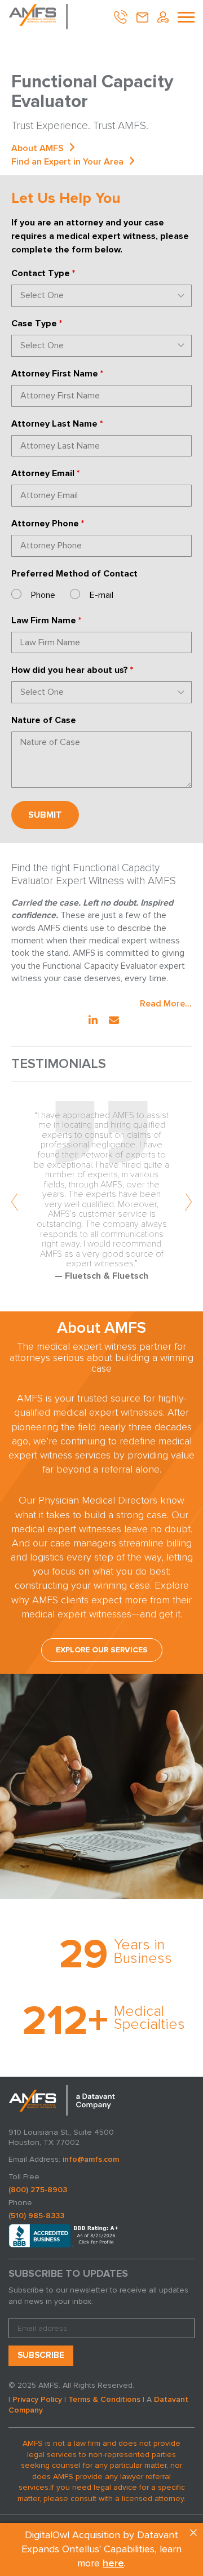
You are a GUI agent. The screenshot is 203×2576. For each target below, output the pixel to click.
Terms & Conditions (104, 2399)
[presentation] (15, 1203)
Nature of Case (44, 720)
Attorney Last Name (57, 424)
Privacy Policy (37, 2399)
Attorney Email (45, 473)
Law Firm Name (46, 620)
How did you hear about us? (72, 670)
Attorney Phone (48, 524)
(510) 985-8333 (36, 2216)
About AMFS (37, 148)
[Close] (193, 2533)
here (113, 2564)
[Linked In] (93, 1021)
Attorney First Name (57, 374)
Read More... (166, 1004)
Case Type (37, 323)
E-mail (101, 595)
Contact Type (43, 273)
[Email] (114, 1021)
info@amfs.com (91, 2159)
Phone (43, 595)
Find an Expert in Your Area (67, 162)
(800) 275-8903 (38, 2190)
